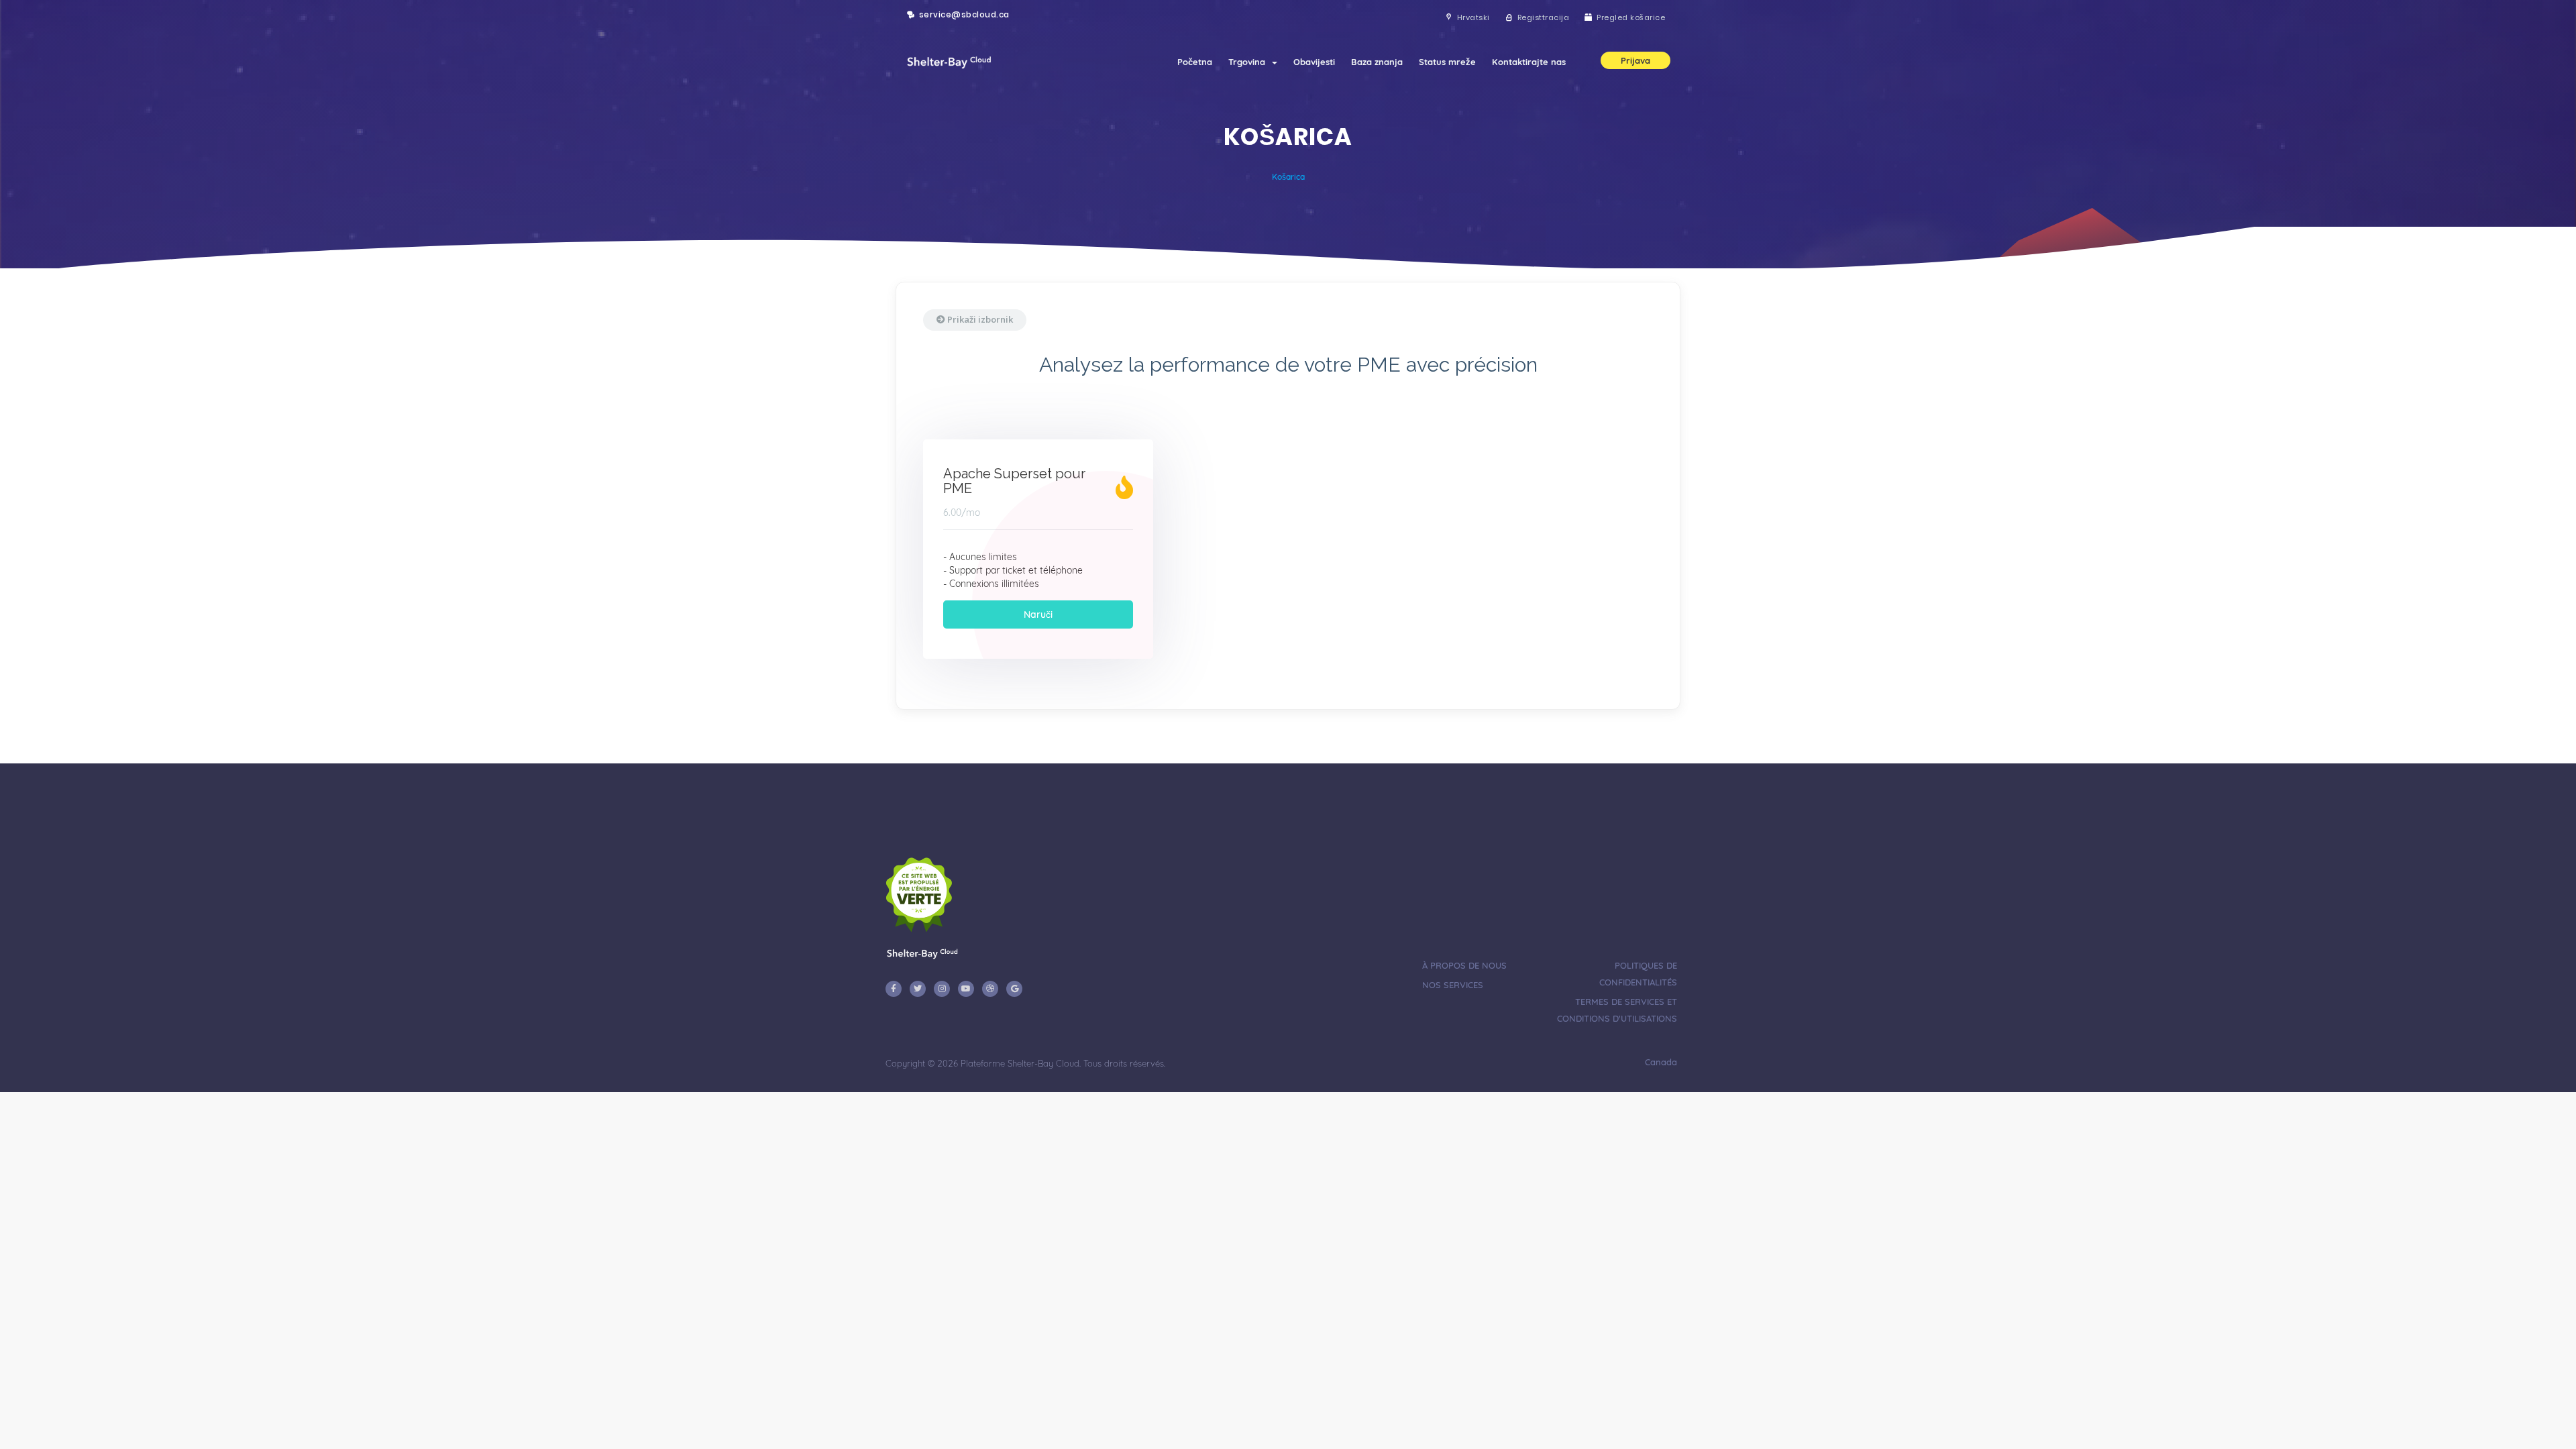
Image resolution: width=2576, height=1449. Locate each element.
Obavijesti (1314, 62)
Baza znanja (1377, 62)
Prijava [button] (1635, 60)
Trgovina (1249, 62)
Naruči (1038, 614)
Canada (1660, 1062)
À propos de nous (1464, 965)
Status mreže (1447, 62)
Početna (1195, 62)
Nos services (1453, 985)
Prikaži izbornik (979, 319)
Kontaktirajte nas (1529, 62)
